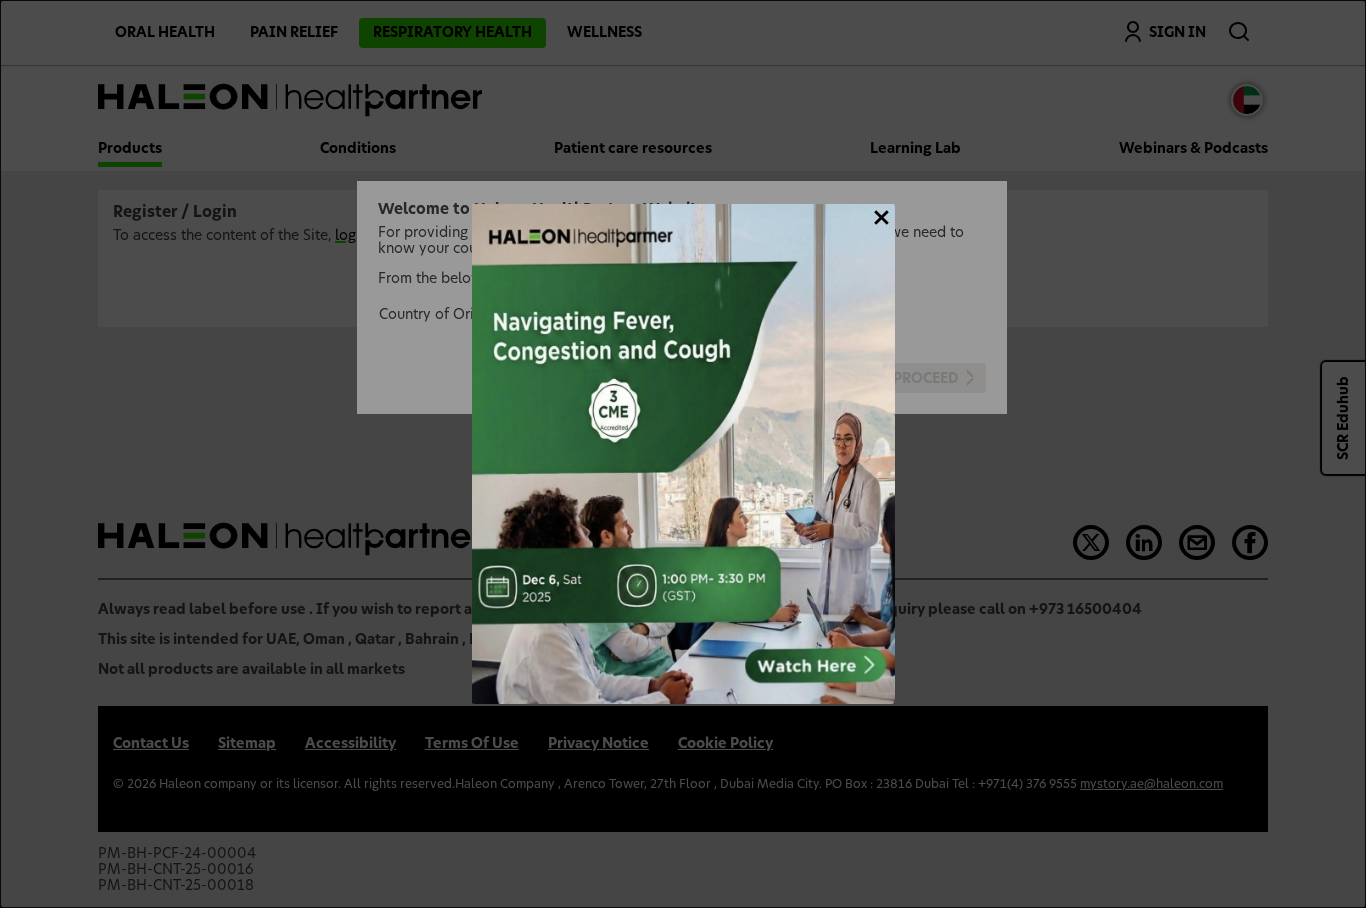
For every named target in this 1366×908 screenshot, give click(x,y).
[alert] (683, 454)
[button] (881, 217)
